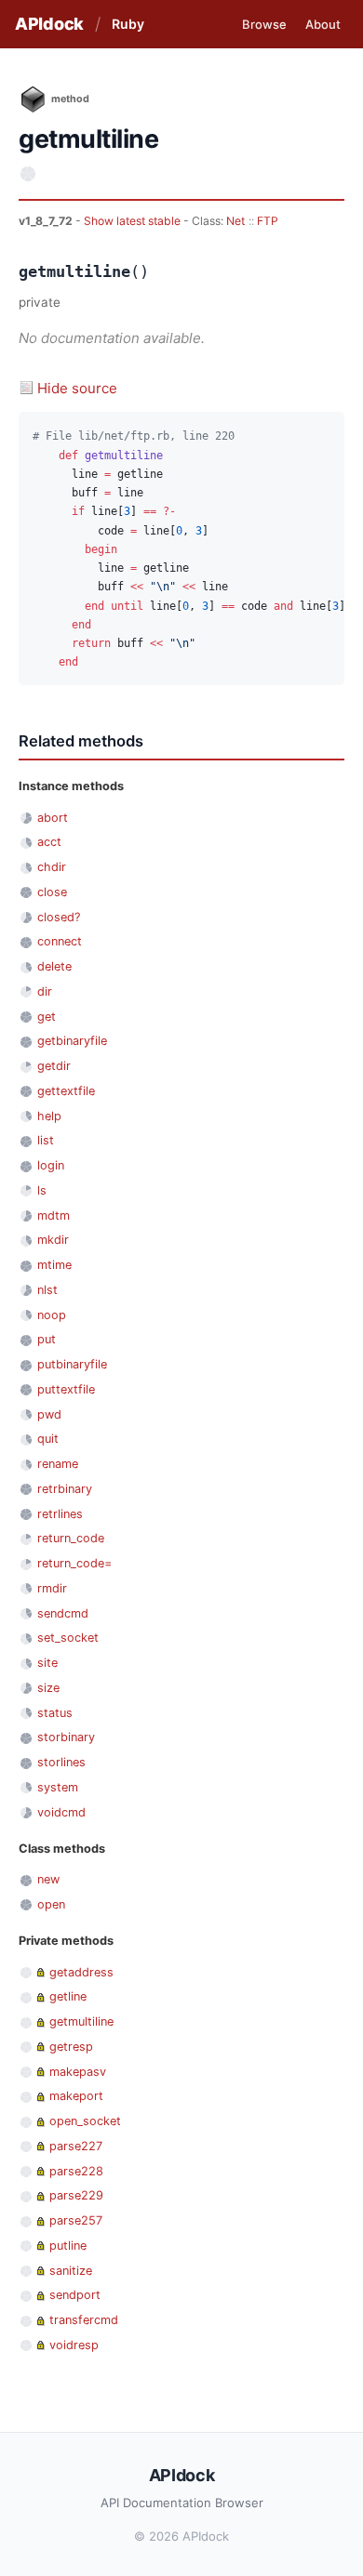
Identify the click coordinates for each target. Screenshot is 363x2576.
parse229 (76, 2195)
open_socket (85, 2121)
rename (58, 1464)
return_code (71, 1538)
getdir (54, 1066)
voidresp (74, 2345)
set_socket (68, 1638)
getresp (71, 2047)
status (55, 1713)
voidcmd (61, 1812)
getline (68, 1996)
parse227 (76, 2146)
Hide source (77, 388)
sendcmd (63, 1613)
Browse (264, 24)
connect (60, 941)
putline (68, 2246)
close (52, 892)
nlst (47, 1290)
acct (49, 842)
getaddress (81, 1972)
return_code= (74, 1563)
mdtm (54, 1215)
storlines (61, 1762)
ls (42, 1190)
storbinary (66, 1737)
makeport (76, 2096)
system (58, 1787)
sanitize (71, 2271)
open (51, 1904)
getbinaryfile (72, 1041)
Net (235, 221)
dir (45, 991)
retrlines (60, 1514)
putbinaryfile (72, 1364)
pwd (49, 1414)
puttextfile (66, 1389)
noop (52, 1315)
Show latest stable (134, 221)
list (46, 1140)
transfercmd (84, 2320)
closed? (59, 917)
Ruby (128, 24)
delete (54, 966)
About (323, 24)
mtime (54, 1265)
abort (53, 818)
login (51, 1165)
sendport (75, 2295)
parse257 (76, 2220)
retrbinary (65, 1489)
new (48, 1879)
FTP (268, 221)
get (47, 1017)
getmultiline (81, 2021)
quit (48, 1439)
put (47, 1339)
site (47, 1663)
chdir (52, 867)
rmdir (52, 1588)
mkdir (53, 1240)
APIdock (49, 24)
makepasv (78, 2072)
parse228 (76, 2171)
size (48, 1688)
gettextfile (66, 1091)
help (49, 1116)
